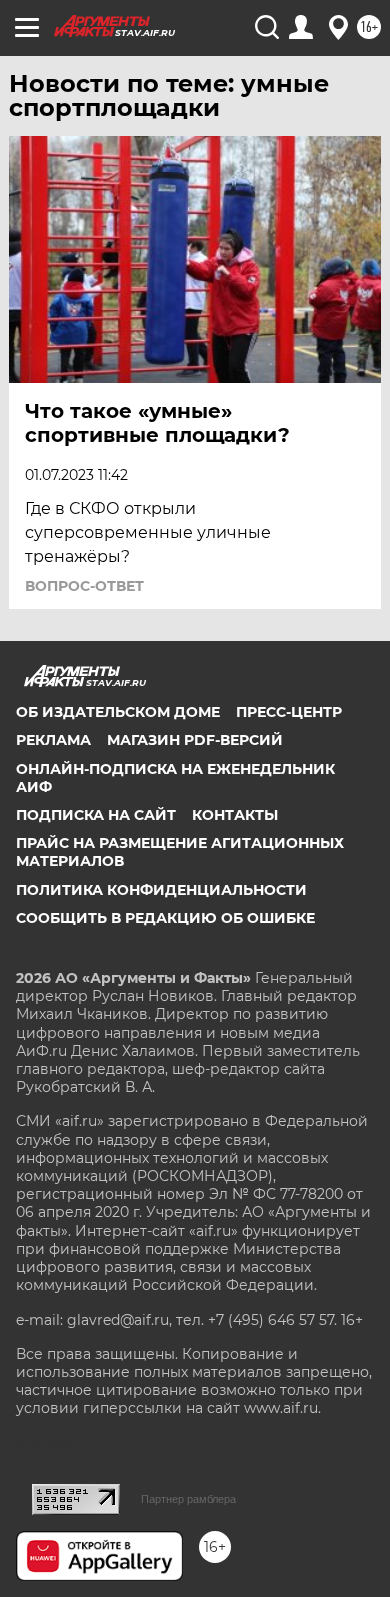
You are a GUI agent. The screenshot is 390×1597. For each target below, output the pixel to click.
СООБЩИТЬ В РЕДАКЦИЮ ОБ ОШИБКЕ (165, 918)
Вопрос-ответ (84, 586)
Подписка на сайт (96, 815)
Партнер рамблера (188, 1499)
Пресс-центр (289, 712)
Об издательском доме (118, 712)
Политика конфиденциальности (161, 890)
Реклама (53, 740)
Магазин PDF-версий (195, 740)
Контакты (235, 815)
